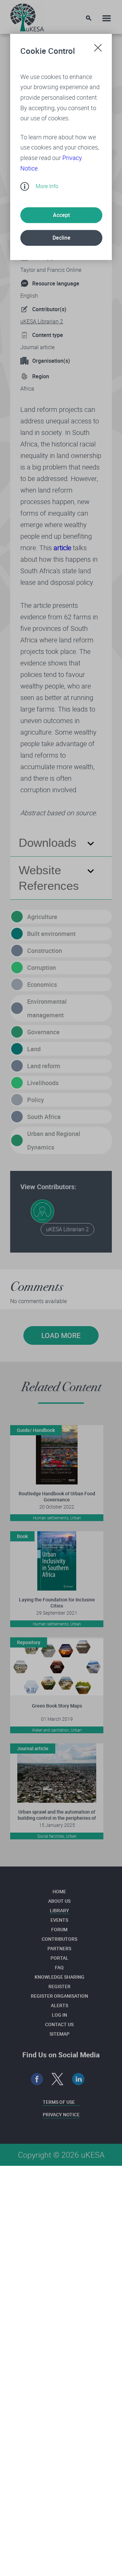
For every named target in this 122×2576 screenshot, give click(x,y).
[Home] (27, 16)
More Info (47, 186)
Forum (59, 1929)
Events (59, 1920)
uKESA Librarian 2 (42, 321)
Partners (59, 1948)
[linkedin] (78, 2079)
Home (59, 1891)
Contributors (59, 1939)
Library (59, 1910)
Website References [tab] (49, 878)
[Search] (89, 18)
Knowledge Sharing (59, 1977)
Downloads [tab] (48, 843)
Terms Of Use (59, 2102)
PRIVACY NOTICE (61, 2114)
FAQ (59, 1967)
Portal (59, 1958)
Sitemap (59, 2034)
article (62, 548)
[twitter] (58, 2079)
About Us (59, 1901)
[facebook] (37, 2079)
